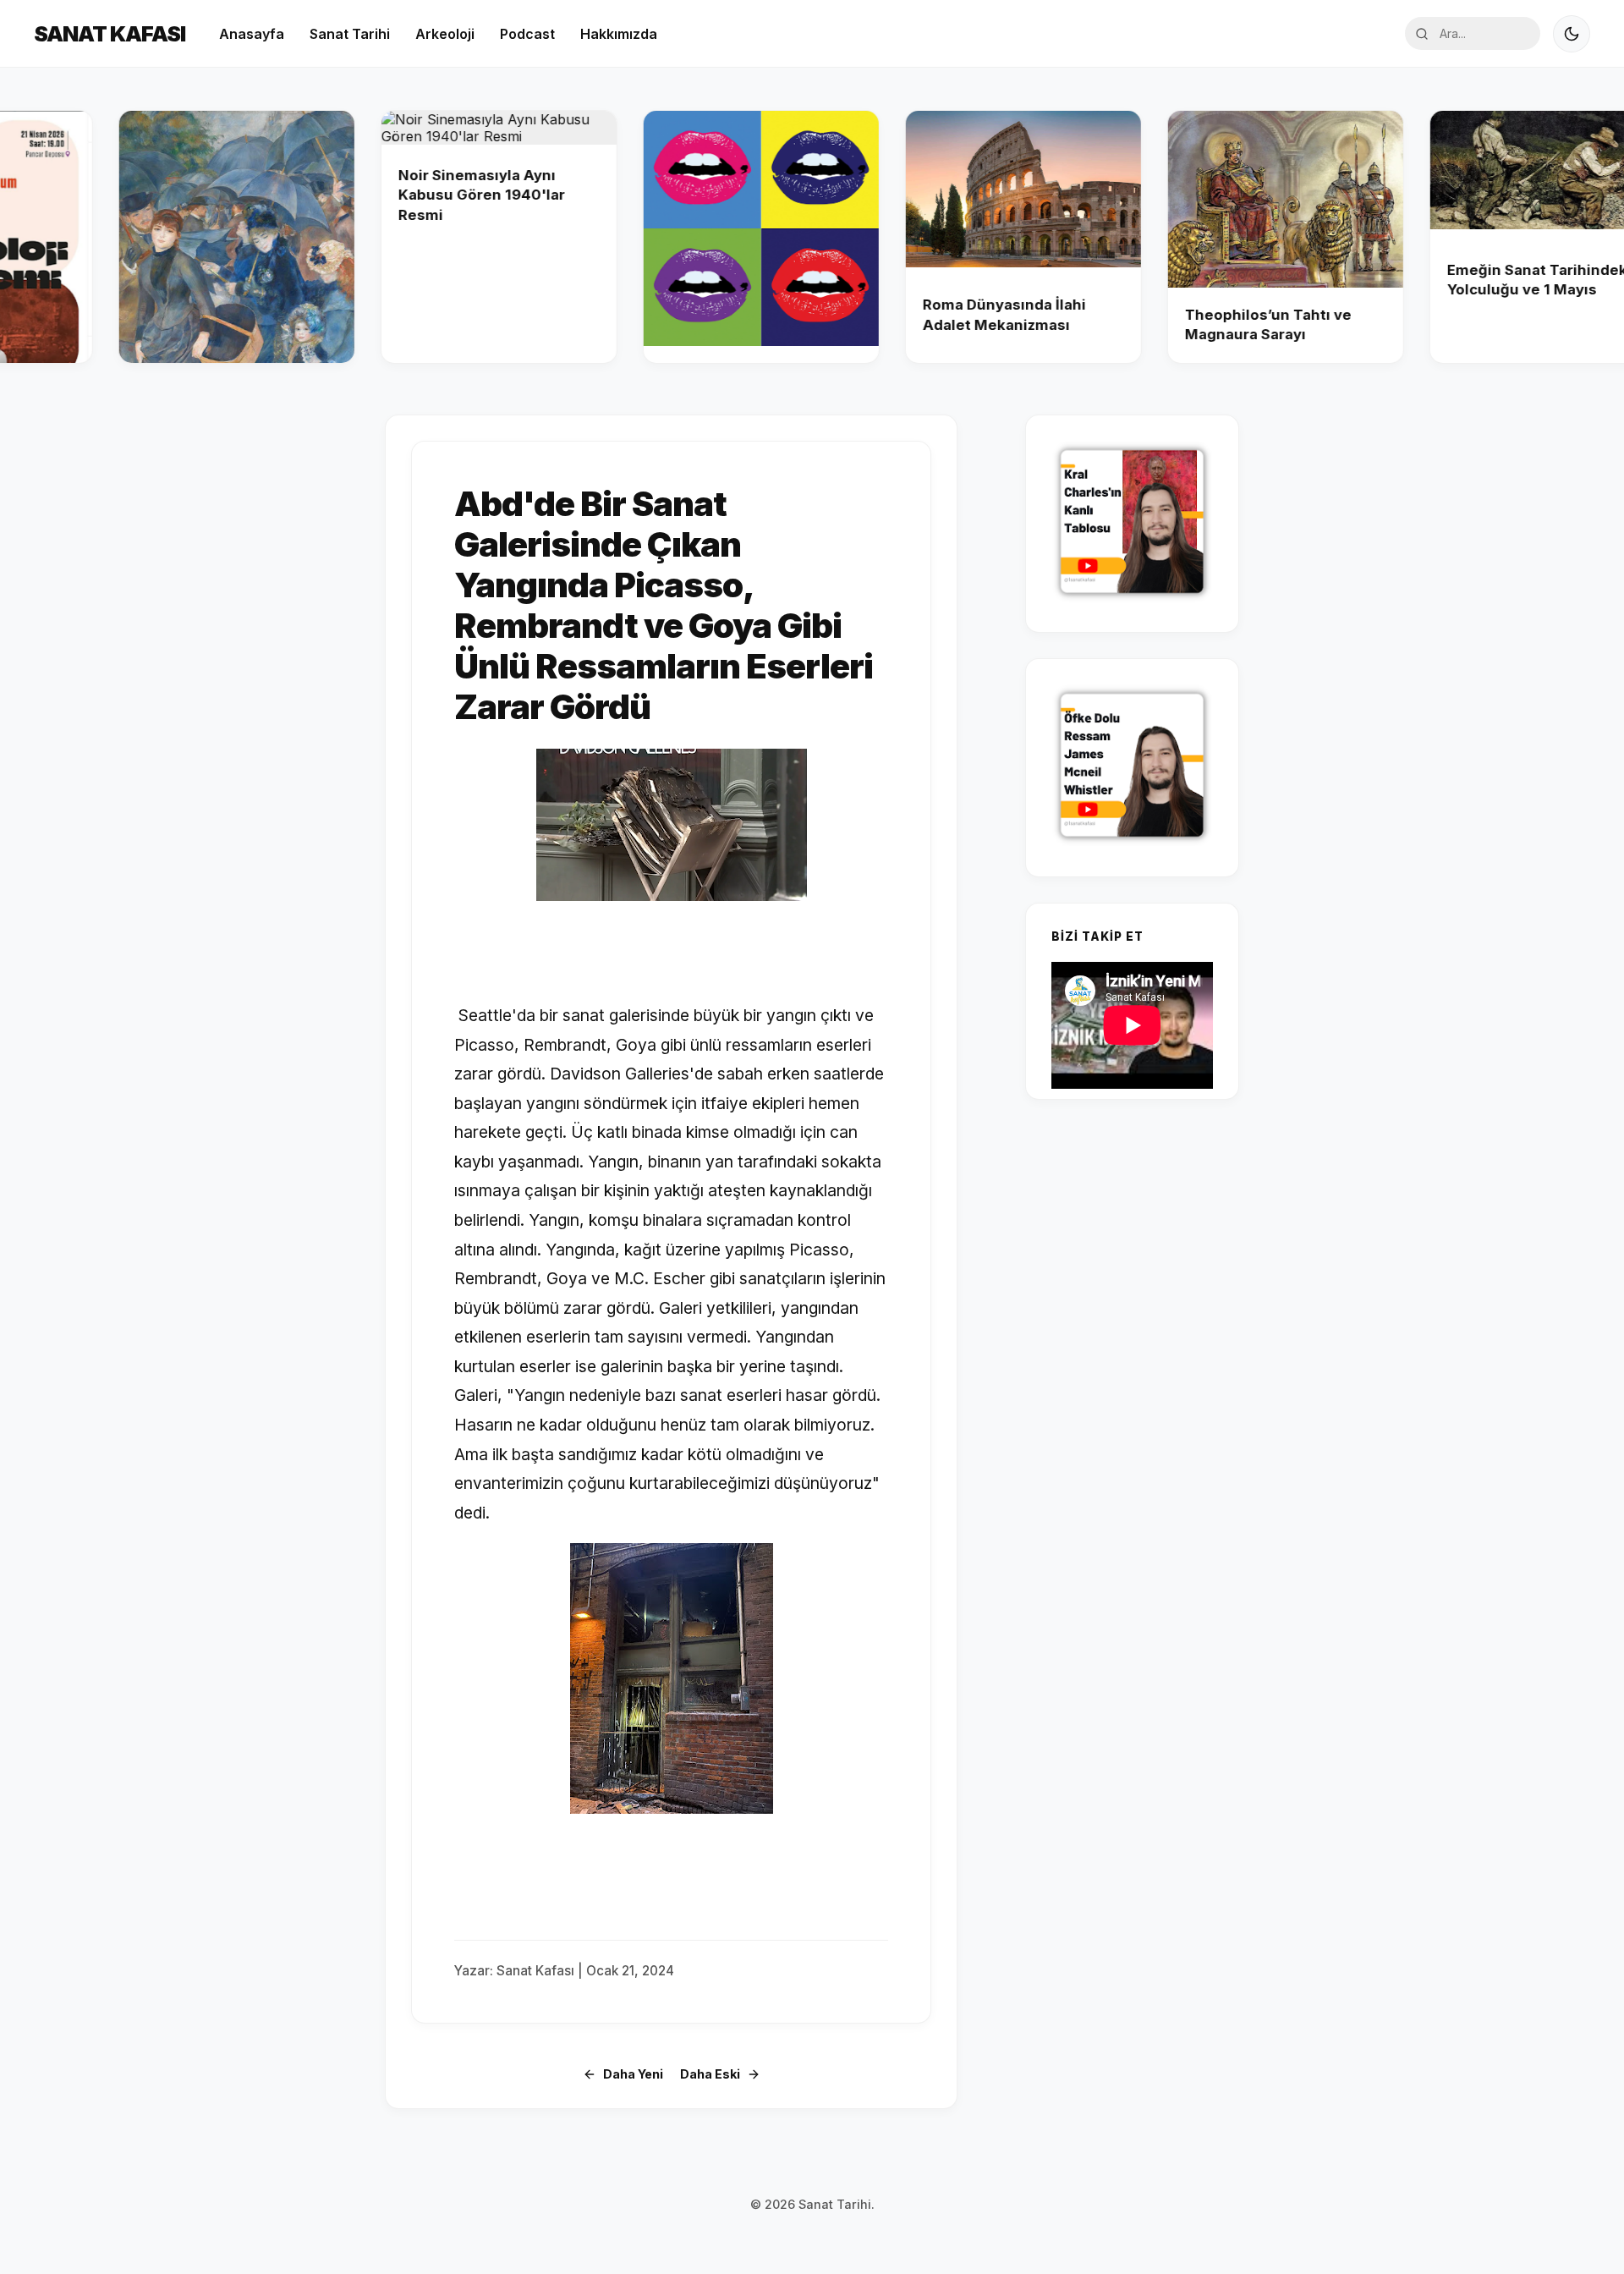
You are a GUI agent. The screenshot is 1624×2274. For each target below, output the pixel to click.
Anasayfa (252, 34)
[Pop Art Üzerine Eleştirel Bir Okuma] (680, 237)
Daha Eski (710, 2074)
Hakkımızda (619, 34)
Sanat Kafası (110, 33)
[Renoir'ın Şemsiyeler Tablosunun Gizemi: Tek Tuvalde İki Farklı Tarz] (156, 237)
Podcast (527, 34)
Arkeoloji (445, 34)
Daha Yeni (633, 2074)
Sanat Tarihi (350, 34)
